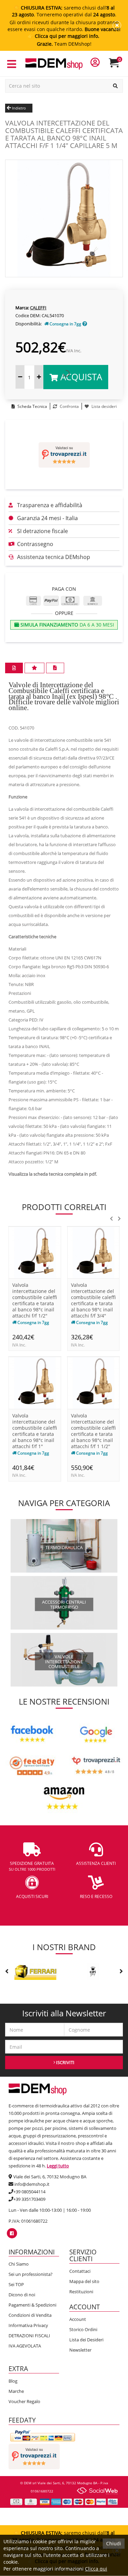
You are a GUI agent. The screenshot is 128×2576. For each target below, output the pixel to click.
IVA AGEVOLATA (25, 2346)
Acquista (80, 377)
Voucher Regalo (24, 2401)
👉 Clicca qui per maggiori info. (64, 36)
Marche (16, 2391)
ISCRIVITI (65, 2062)
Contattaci (80, 2271)
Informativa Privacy (28, 2325)
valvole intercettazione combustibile (64, 1661)
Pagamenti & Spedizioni (32, 2305)
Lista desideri (104, 406)
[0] (118, 66)
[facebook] (12, 2233)
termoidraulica (64, 1547)
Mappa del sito (84, 2281)
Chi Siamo (19, 2264)
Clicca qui (96, 2569)
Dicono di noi (22, 2295)
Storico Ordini (83, 2329)
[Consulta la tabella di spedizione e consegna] (85, 324)
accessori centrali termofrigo (64, 1604)
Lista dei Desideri (86, 2340)
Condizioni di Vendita (30, 2315)
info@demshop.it (32, 2184)
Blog (13, 2381)
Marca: (22, 308)
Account (78, 2319)
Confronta (69, 406)
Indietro (18, 108)
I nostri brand (64, 1947)
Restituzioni (81, 2292)
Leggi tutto (58, 2166)
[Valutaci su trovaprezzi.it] (64, 455)
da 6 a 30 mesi (67, 625)
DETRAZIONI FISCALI (29, 2336)
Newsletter (80, 2350)
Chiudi (114, 2543)
